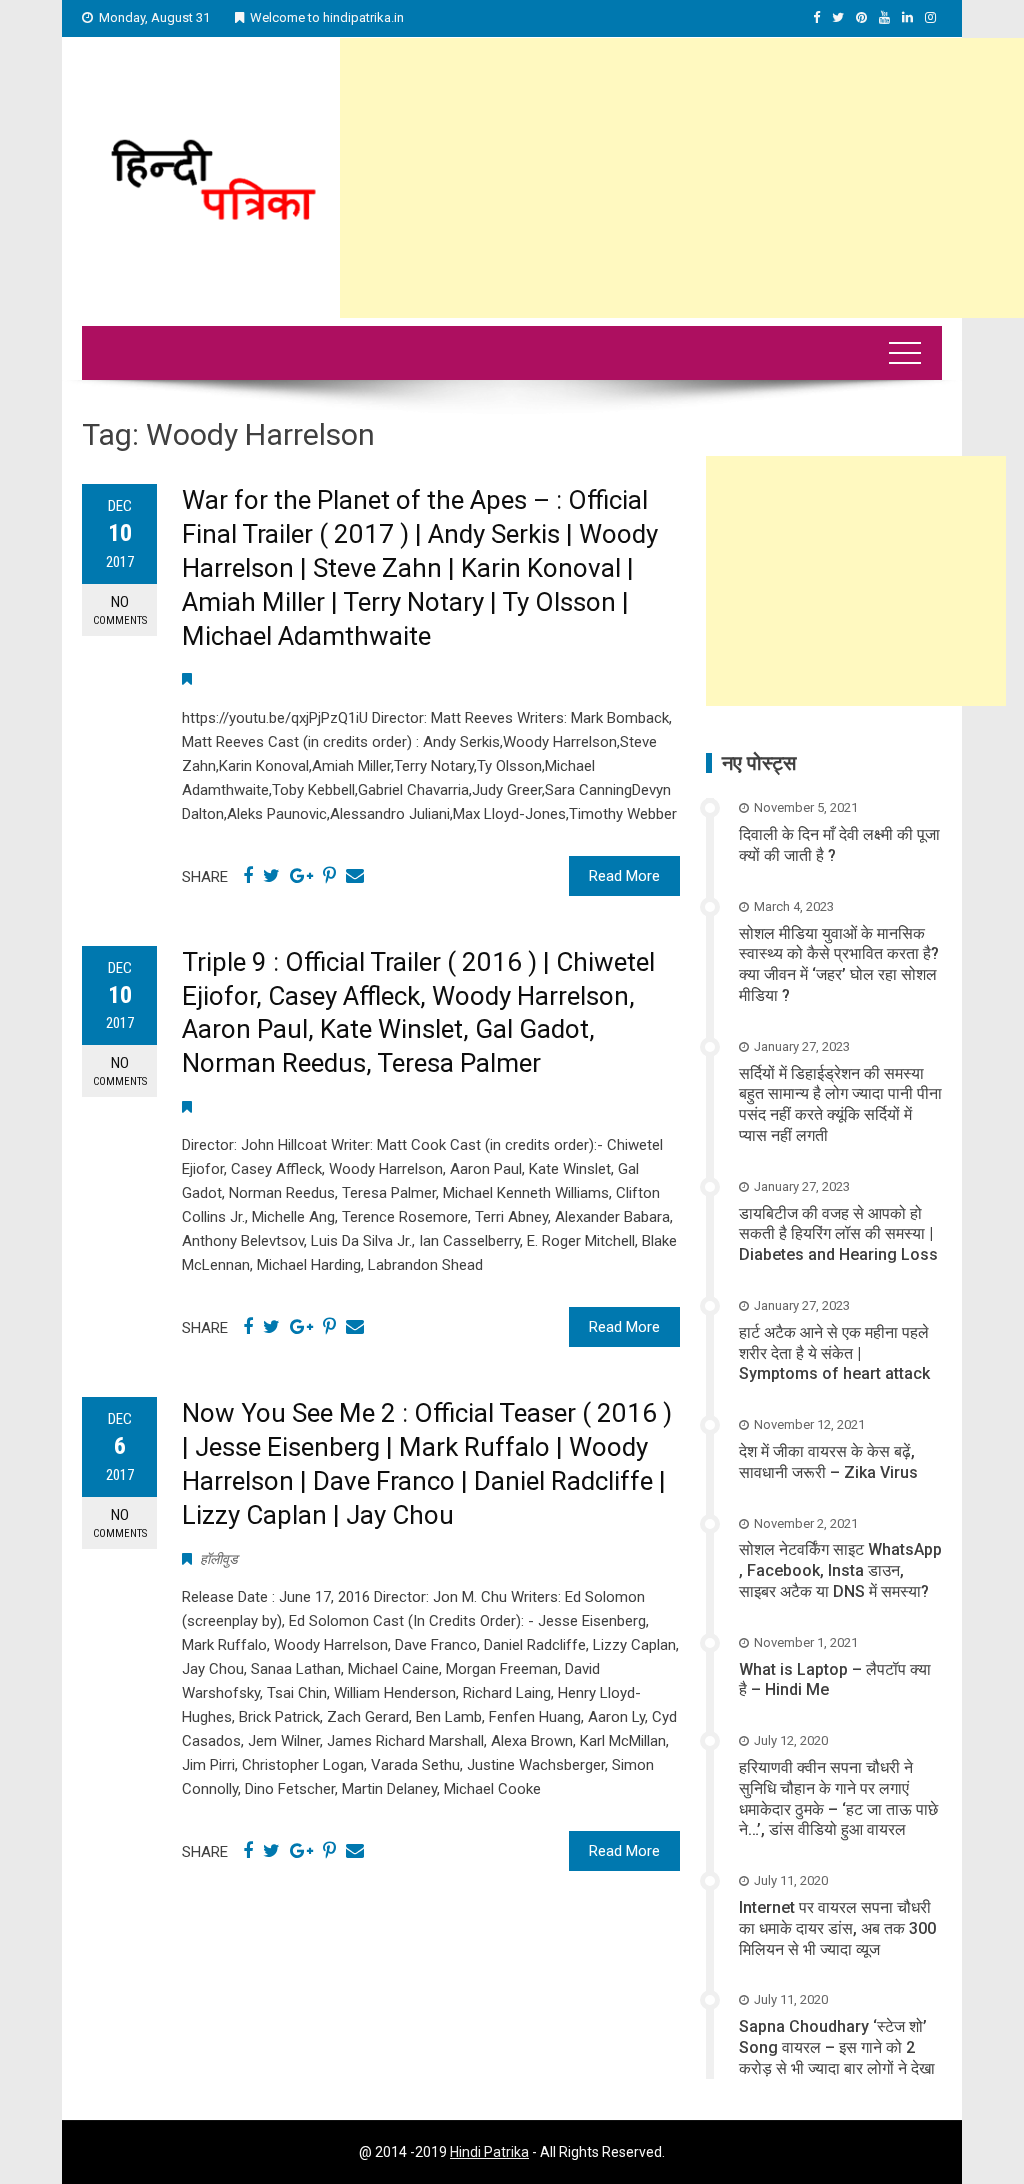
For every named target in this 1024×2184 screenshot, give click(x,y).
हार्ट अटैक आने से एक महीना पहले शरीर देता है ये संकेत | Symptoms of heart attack (834, 1353)
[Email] (355, 876)
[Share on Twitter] (271, 876)
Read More (624, 876)
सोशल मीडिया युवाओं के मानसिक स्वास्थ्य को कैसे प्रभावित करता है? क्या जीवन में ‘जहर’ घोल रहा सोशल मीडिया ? (839, 964)
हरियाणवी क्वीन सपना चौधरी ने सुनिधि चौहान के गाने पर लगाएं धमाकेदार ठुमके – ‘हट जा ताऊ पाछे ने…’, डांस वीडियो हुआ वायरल (838, 1798)
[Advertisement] (682, 178)
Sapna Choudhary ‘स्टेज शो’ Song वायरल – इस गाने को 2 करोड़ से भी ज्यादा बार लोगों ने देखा (837, 2047)
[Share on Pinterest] (329, 876)
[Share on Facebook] (248, 876)
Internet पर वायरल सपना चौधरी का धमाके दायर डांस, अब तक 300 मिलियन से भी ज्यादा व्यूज (837, 1928)
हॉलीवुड (219, 1559)
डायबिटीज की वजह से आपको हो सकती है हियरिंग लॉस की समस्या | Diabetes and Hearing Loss (838, 1234)
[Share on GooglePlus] (301, 876)
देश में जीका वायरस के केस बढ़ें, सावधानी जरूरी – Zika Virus (828, 1462)
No (120, 610)
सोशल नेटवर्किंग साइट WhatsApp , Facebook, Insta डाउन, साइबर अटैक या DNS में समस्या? (840, 1570)
